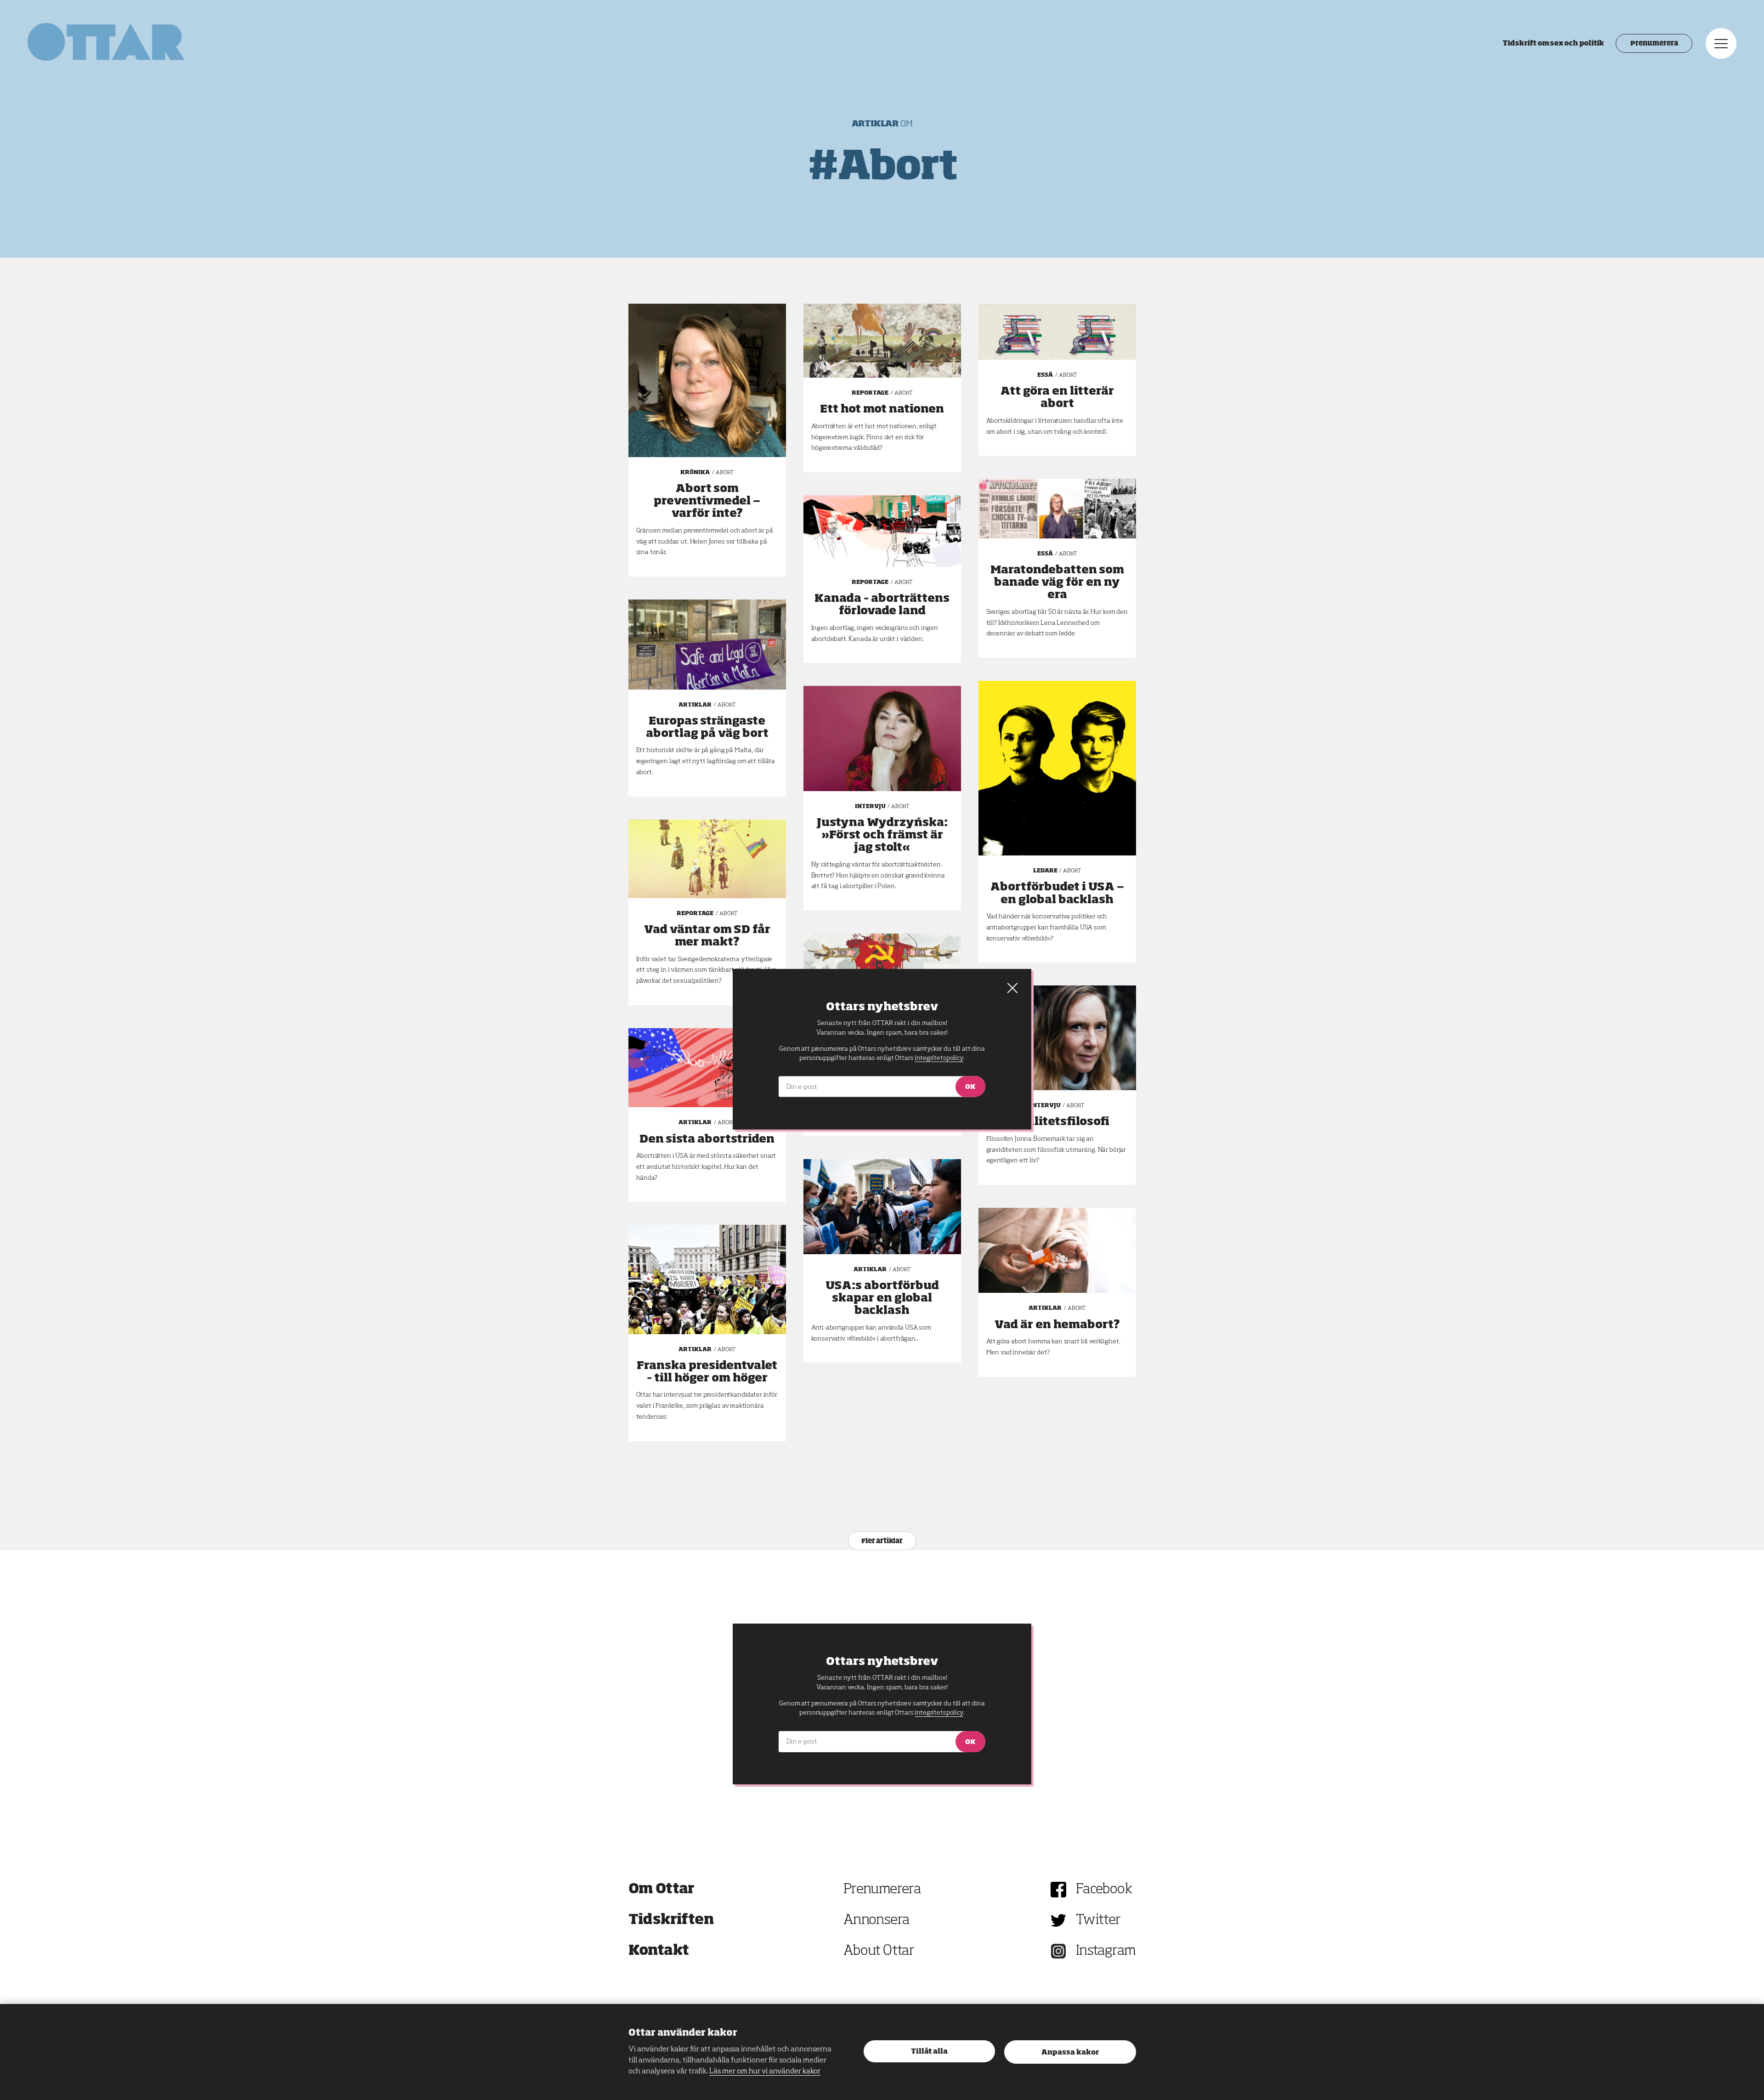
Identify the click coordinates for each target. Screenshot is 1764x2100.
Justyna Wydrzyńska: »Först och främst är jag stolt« (882, 835)
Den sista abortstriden (707, 1139)
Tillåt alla (929, 2052)
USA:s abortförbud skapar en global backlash (882, 1298)
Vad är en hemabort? (1057, 1325)
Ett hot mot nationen (882, 409)
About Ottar (879, 1951)
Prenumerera (1654, 44)
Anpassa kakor (1070, 2052)
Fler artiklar (882, 1541)
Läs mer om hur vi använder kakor (765, 2072)
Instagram (1106, 1951)
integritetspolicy (939, 1713)
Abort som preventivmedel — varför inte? (707, 501)
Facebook (1104, 1890)
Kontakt (659, 1951)
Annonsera (876, 1920)
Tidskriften (671, 1920)
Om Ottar (661, 1890)
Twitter (1098, 1920)
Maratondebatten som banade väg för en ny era (1057, 583)
